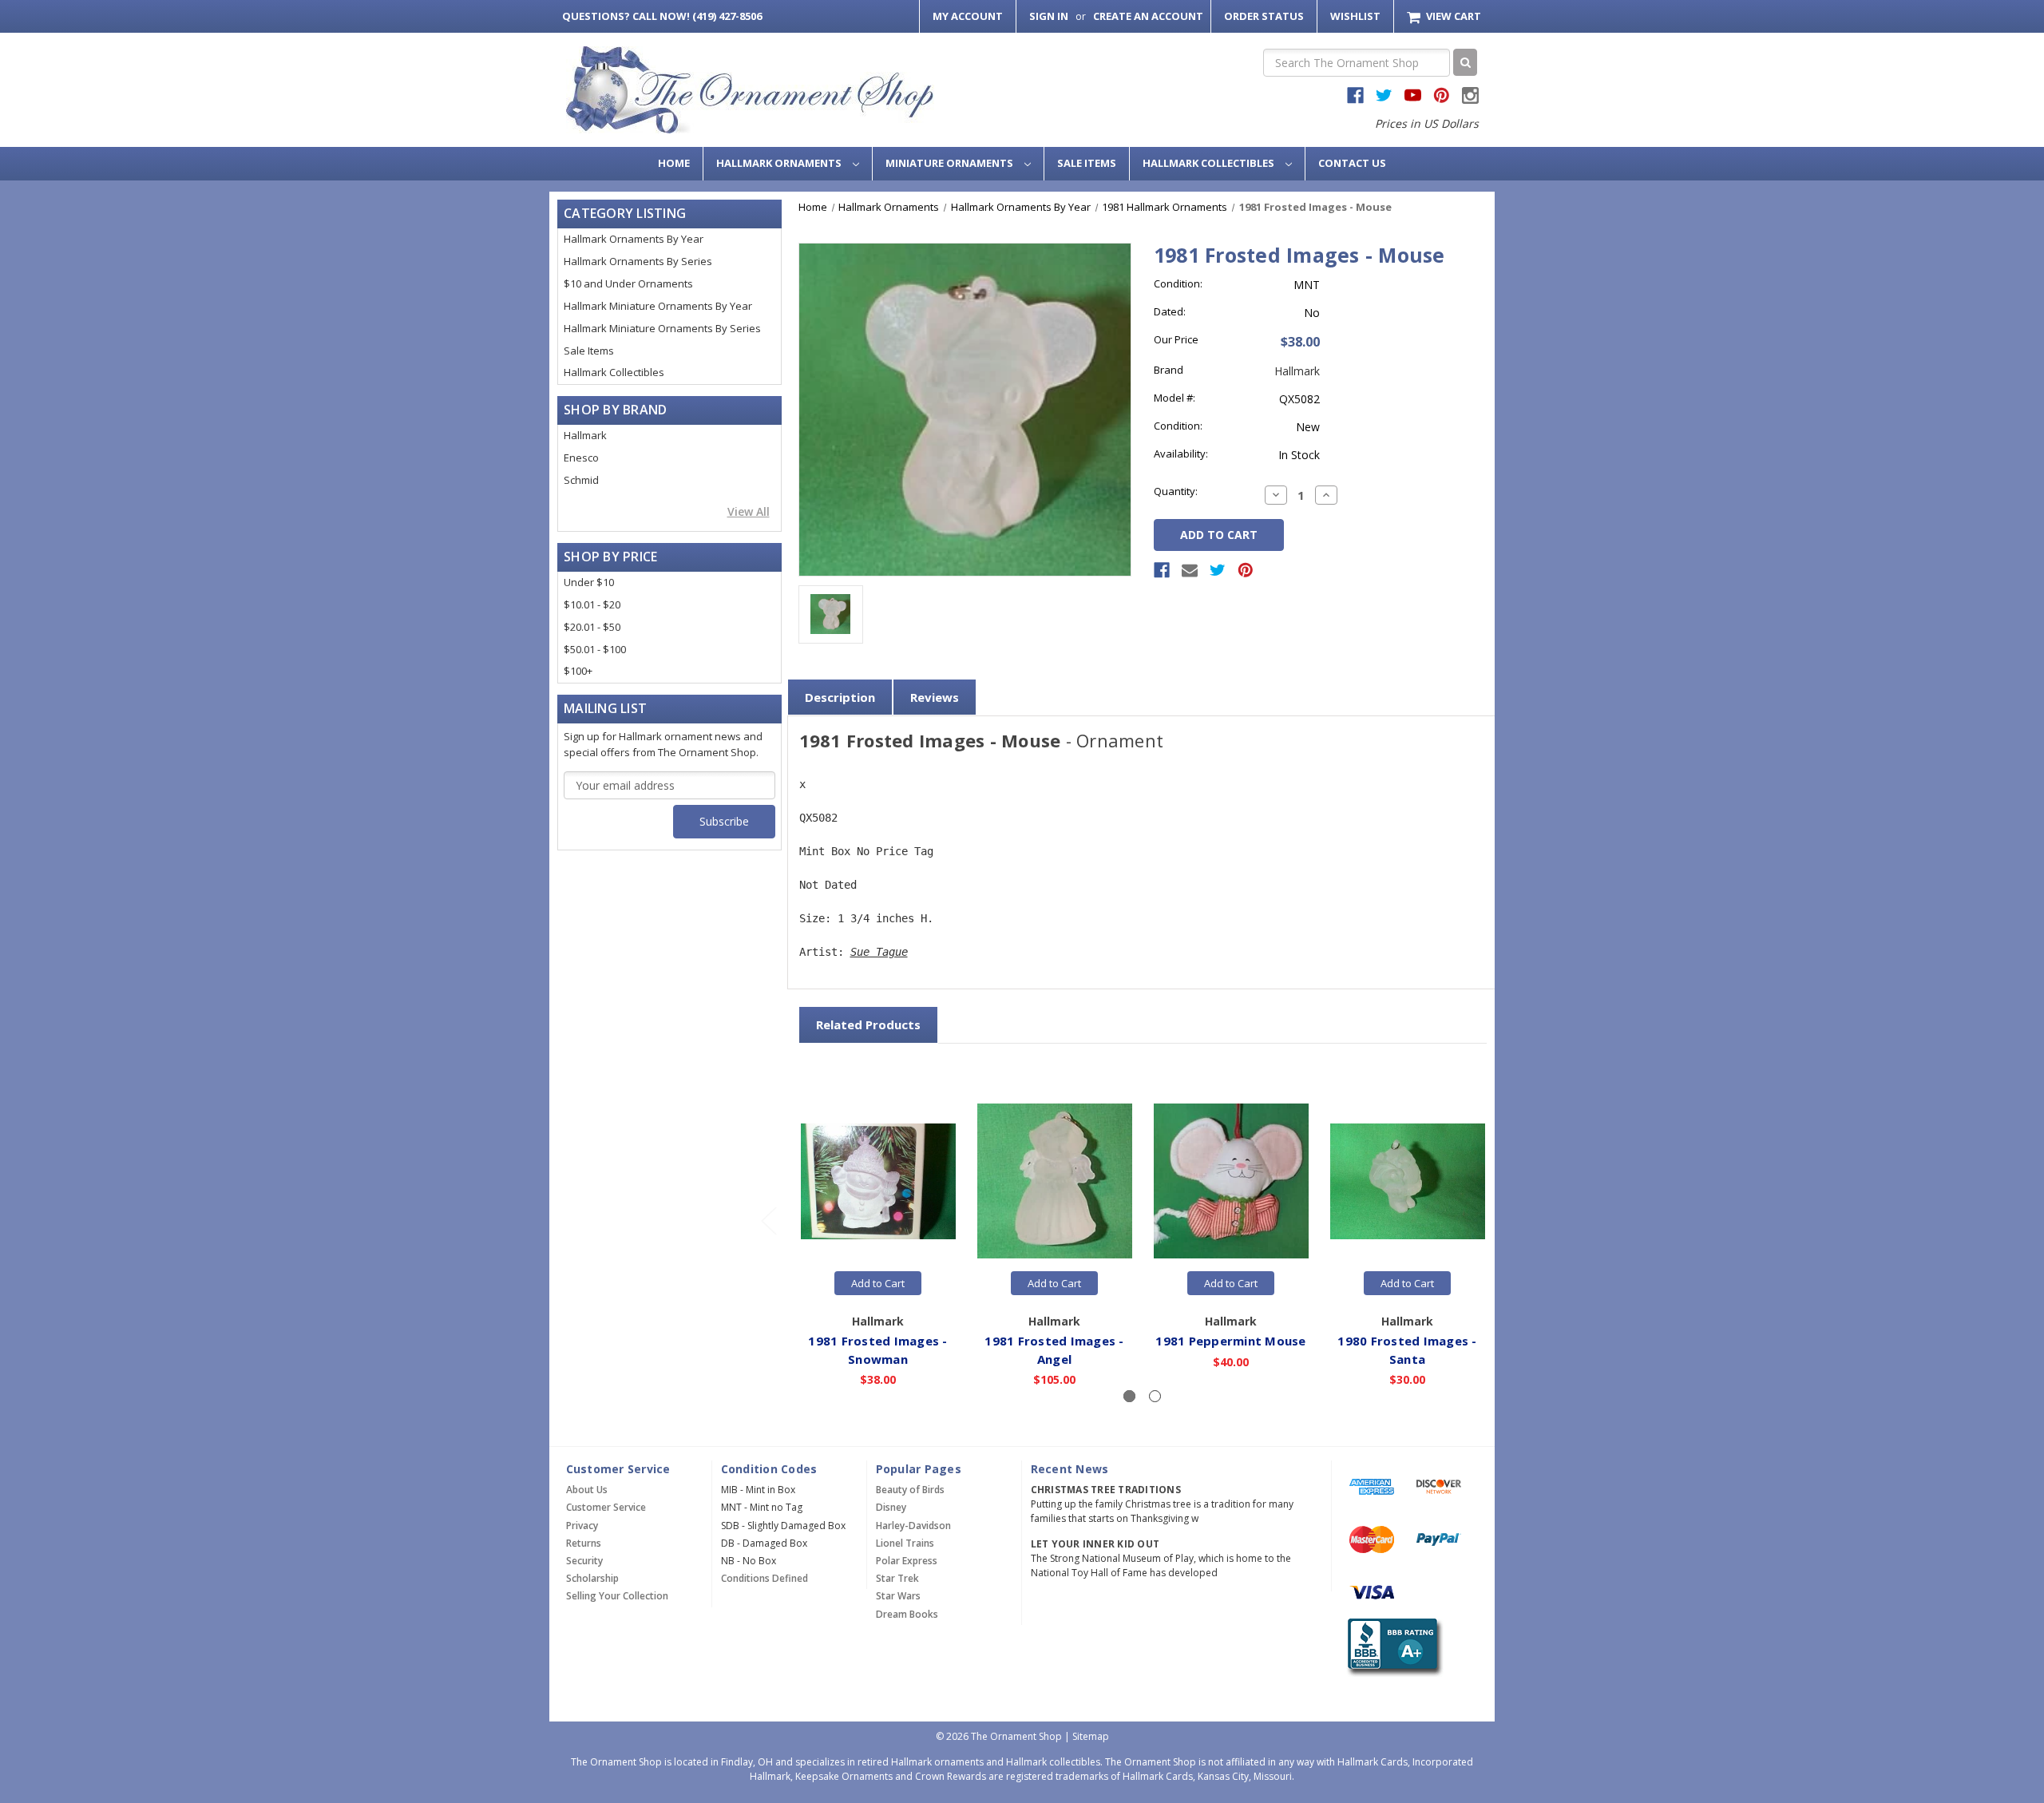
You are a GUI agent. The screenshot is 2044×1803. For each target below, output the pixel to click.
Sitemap (1091, 1736)
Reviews (935, 697)
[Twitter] (1218, 570)
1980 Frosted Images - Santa (1407, 1350)
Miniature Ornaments (951, 163)
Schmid (581, 480)
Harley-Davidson (913, 1526)
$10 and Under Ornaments (628, 283)
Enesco (581, 458)
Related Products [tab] (868, 1024)
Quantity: (1176, 491)
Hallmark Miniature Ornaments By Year (658, 306)
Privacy (582, 1526)
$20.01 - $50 (592, 627)
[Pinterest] (1246, 570)
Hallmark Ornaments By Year (634, 239)
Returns (584, 1543)
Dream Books (907, 1614)
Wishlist (1355, 16)
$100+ (578, 671)
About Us (587, 1490)
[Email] (1190, 570)
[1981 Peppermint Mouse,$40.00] (1231, 1182)
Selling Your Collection (617, 1596)
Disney (891, 1507)
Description (840, 697)
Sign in (1049, 16)
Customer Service (606, 1507)
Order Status (1264, 16)
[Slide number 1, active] (1129, 1396)
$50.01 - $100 (595, 649)
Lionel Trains (905, 1543)
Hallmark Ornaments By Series (638, 261)
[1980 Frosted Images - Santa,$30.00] (1408, 1182)
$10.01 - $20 (592, 604)
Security (584, 1561)
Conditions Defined (765, 1578)
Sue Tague (879, 952)
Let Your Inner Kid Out (1095, 1544)
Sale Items (1087, 163)
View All (749, 511)
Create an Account (1148, 16)
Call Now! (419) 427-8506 (662, 16)
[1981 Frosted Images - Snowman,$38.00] (878, 1182)
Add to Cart (878, 1283)
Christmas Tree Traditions (1106, 1490)
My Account (968, 16)
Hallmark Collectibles (1210, 163)
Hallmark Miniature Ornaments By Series (662, 328)
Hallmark (585, 435)
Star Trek (897, 1578)
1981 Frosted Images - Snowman (877, 1350)
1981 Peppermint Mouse (1230, 1341)
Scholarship (592, 1578)
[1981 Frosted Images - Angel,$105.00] (1055, 1182)
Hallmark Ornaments (780, 163)
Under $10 (589, 582)
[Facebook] (1162, 570)
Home (674, 163)
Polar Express (907, 1561)
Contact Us (1352, 163)
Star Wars (898, 1596)
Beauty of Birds (910, 1490)
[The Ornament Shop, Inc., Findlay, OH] (1392, 1648)
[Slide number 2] (1155, 1396)
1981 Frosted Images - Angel (1054, 1350)
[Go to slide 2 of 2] (768, 1220)
